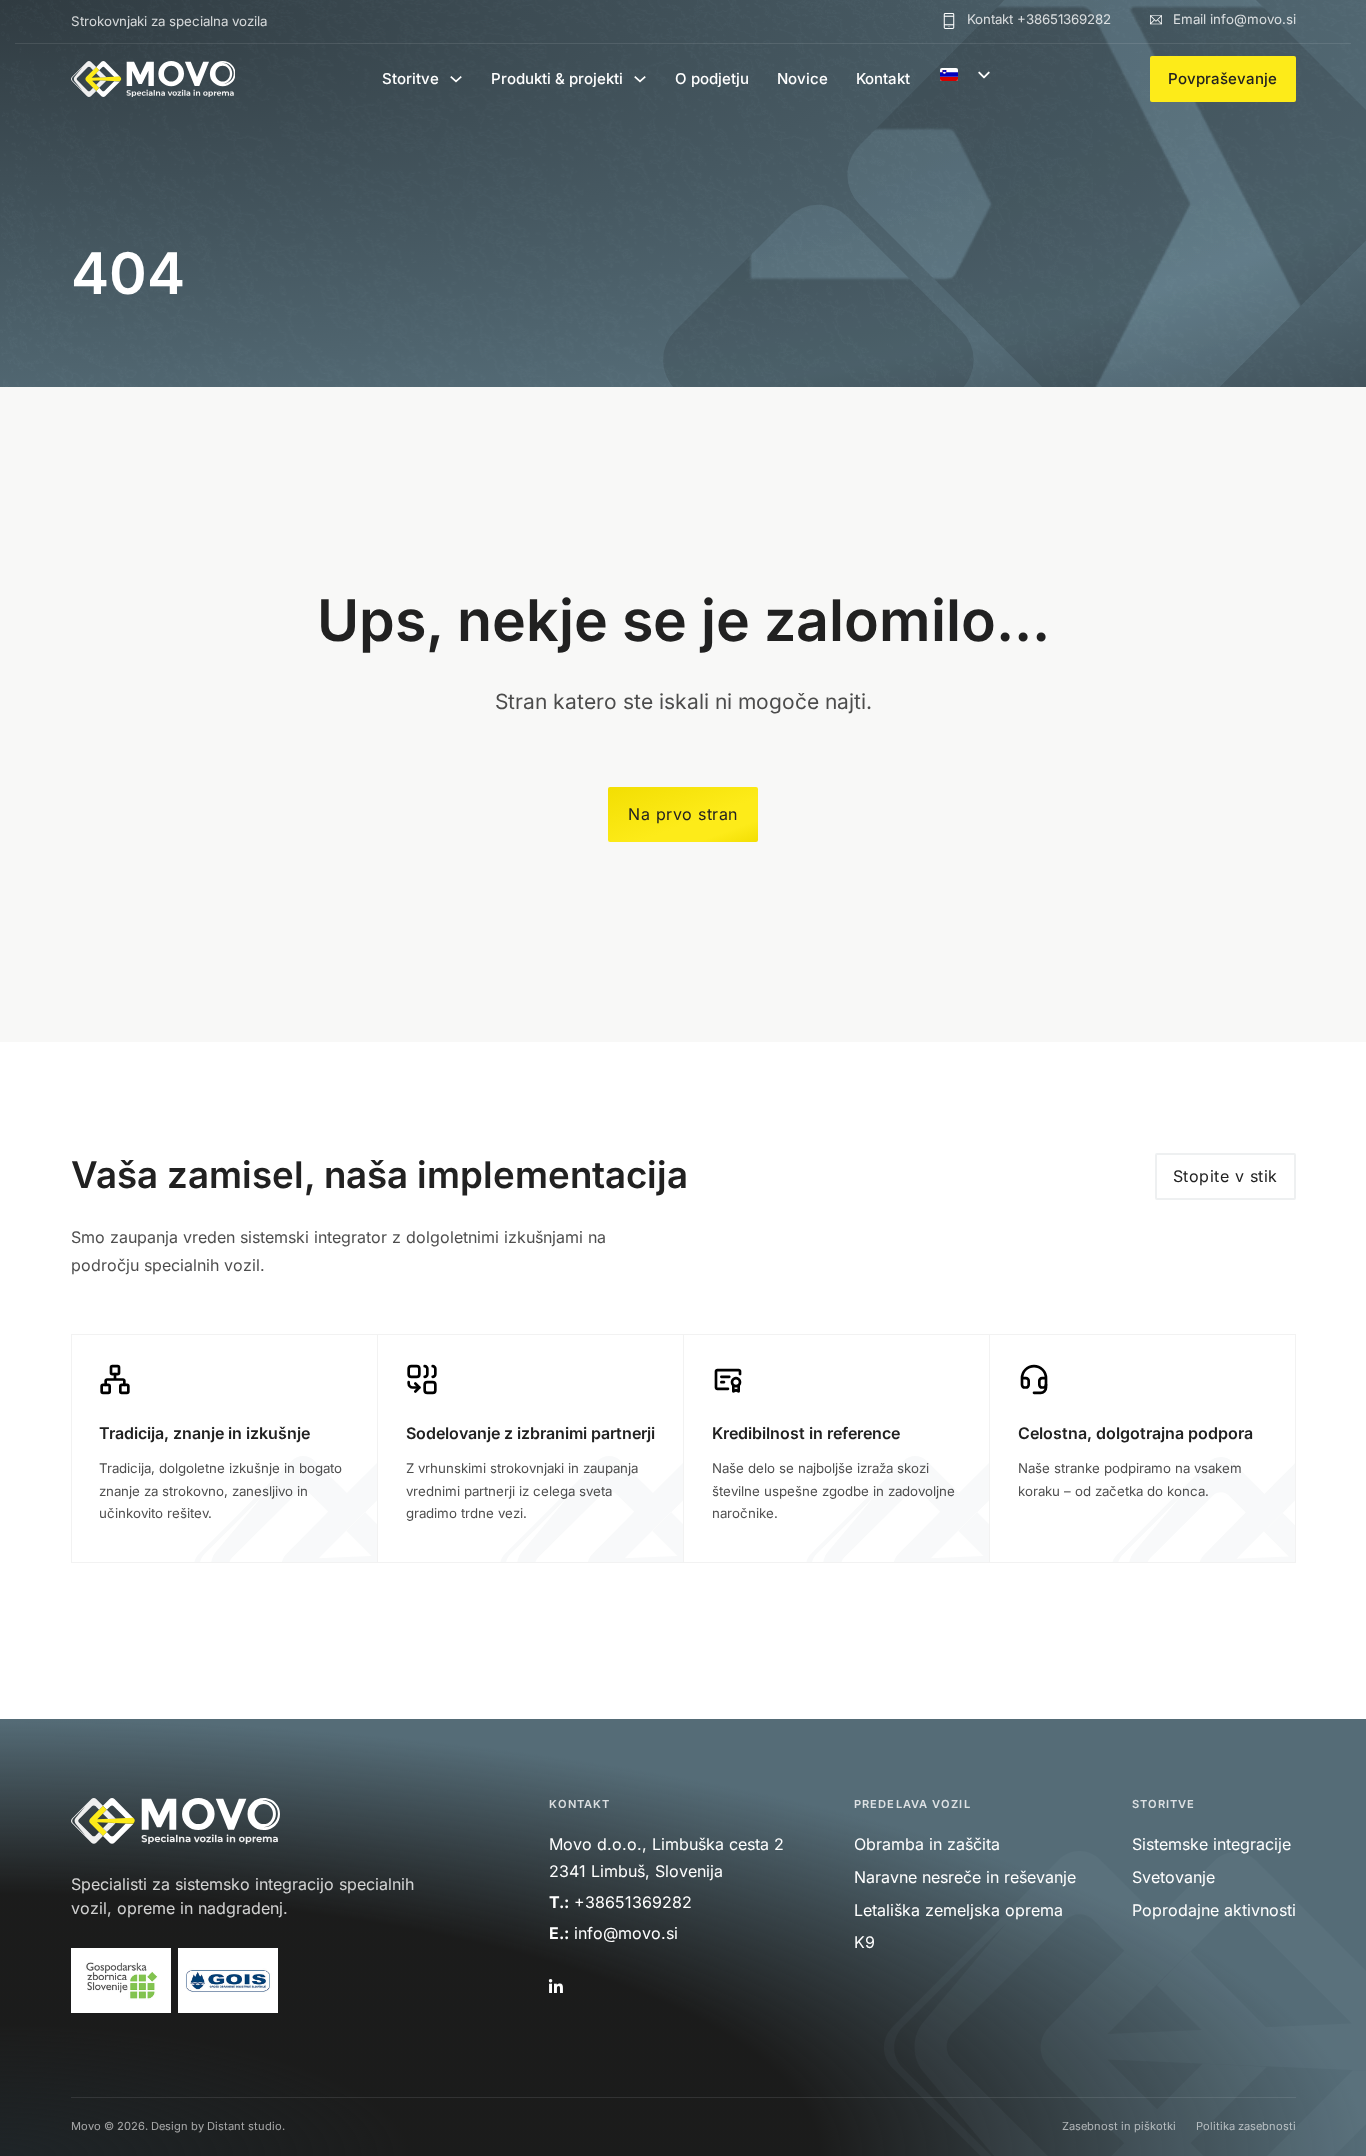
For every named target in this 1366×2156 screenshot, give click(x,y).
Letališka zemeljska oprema (958, 1910)
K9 (864, 1942)
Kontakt (883, 78)
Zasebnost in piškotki (1119, 2126)
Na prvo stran (683, 814)
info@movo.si (628, 1933)
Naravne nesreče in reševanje (965, 1877)
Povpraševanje (1222, 78)
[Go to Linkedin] (554, 1987)
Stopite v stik (1225, 1176)
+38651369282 (633, 1902)
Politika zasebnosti (1246, 2126)
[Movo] (153, 79)
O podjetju (712, 78)
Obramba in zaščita (927, 1844)
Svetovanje (1173, 1877)
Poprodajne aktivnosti (1214, 1910)
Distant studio (244, 2126)
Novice (802, 78)
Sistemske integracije (1211, 1844)
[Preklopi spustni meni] (456, 79)
